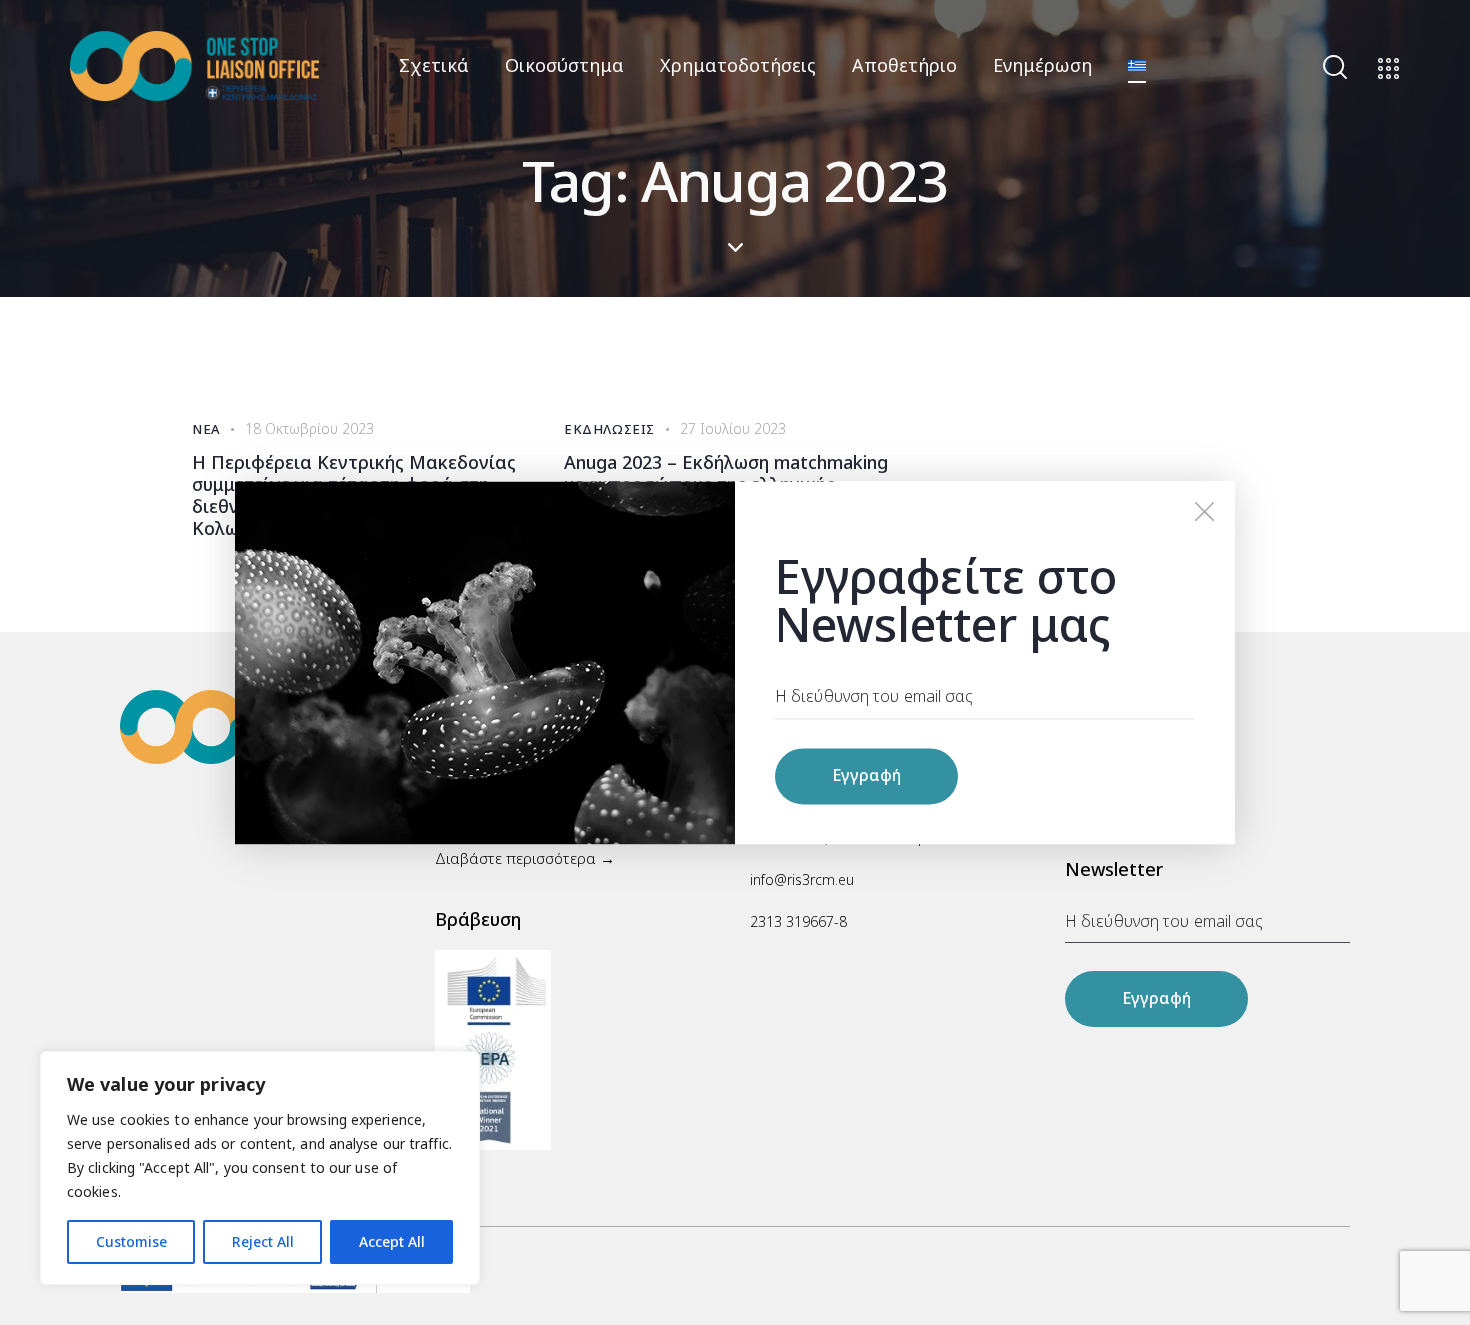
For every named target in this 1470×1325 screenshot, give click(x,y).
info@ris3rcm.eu (802, 879)
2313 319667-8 (798, 921)
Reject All (263, 1241)
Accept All (392, 1241)
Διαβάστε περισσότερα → (525, 858)
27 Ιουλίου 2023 (733, 428)
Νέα (206, 429)
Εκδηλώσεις (609, 429)
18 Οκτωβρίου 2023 (309, 428)
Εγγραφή (1156, 998)
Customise (131, 1241)
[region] (260, 1168)
